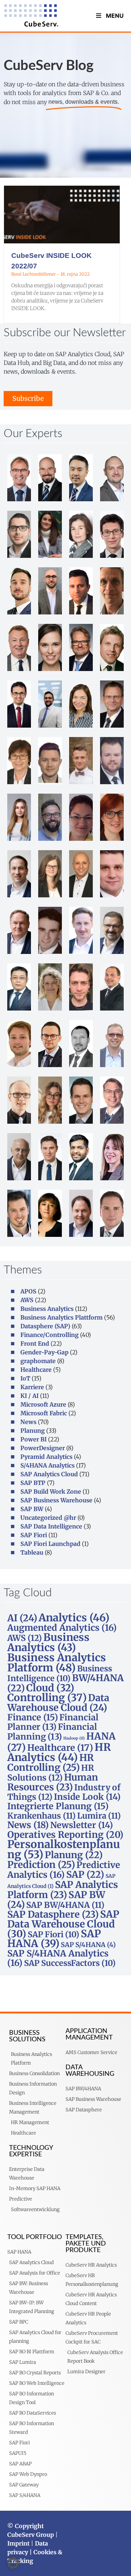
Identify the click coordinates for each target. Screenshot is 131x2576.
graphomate (38, 1361)
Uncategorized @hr (48, 1518)
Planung (33, 1431)
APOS (28, 1291)
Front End (35, 1343)
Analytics (74, 1618)
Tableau (32, 1552)
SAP (85, 1875)
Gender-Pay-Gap (44, 1352)
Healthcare (36, 1370)
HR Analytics (59, 1752)
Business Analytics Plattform (61, 1317)
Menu (115, 16)
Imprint (18, 2543)
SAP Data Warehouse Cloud (63, 1924)
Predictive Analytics (64, 1870)
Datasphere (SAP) (45, 1326)
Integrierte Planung (58, 1806)
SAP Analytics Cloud (49, 1474)
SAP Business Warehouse (56, 1500)
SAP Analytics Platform (63, 1890)
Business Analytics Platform (57, 1663)
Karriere (32, 1387)
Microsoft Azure (43, 1404)
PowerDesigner (43, 1448)
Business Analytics (47, 1309)
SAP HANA (54, 1939)
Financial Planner (53, 1722)
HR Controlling (51, 1763)
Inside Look (87, 1797)
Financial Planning (52, 1732)
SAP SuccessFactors (70, 1963)
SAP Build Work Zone (51, 1491)
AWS (27, 1300)
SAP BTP (33, 1483)
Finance (33, 1717)
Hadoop (74, 1738)
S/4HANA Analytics (47, 1465)
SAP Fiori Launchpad (50, 1544)
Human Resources (53, 1782)
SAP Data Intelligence (51, 1526)
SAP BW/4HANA (65, 1905)
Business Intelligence (60, 1673)
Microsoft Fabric (44, 1413)
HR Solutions (51, 1773)
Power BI (33, 1439)
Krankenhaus (41, 1816)
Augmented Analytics (62, 1628)
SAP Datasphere (53, 1914)
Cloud (50, 1688)
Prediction (41, 1865)
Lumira (99, 1816)
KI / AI (29, 1396)
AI (22, 1618)
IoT (25, 1378)
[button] (13, 2563)
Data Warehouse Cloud (58, 1703)
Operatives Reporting (65, 1835)
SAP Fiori (34, 1535)
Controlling (47, 1698)
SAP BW (32, 1509)
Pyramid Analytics (46, 1457)
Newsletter (82, 1825)
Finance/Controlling (49, 1335)
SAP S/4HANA (88, 1945)
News (28, 1422)
